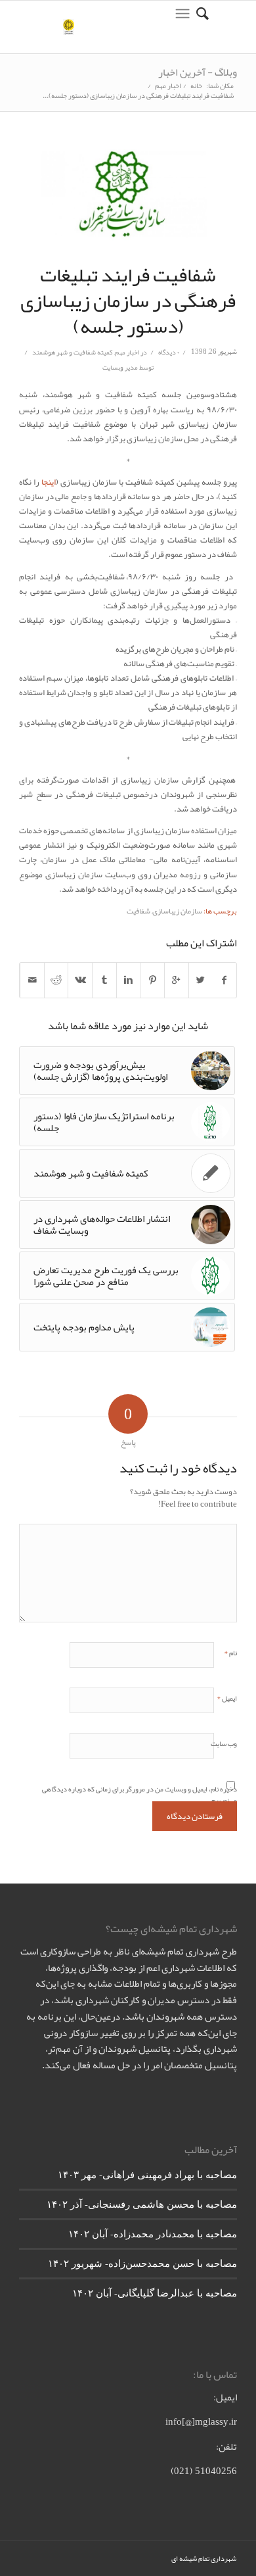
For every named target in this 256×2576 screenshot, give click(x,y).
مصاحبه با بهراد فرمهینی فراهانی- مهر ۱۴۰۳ (147, 2174)
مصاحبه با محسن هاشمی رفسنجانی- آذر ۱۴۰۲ (142, 2204)
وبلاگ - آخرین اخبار (198, 72)
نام (230, 1651)
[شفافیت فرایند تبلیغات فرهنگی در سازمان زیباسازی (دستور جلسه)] (128, 195)
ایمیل (227, 1697)
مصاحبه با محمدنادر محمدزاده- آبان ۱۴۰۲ (153, 2233)
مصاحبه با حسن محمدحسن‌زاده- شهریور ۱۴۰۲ (142, 2263)
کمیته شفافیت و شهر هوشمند (73, 352)
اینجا (49, 482)
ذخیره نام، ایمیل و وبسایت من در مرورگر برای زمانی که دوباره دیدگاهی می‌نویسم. (139, 1793)
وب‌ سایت (224, 1743)
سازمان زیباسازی (177, 911)
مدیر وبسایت (120, 367)
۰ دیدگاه (168, 352)
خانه (196, 86)
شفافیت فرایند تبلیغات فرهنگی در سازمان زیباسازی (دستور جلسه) (128, 301)
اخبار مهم (168, 86)
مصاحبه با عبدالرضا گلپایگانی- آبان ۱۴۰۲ (155, 2293)
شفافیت (139, 911)
